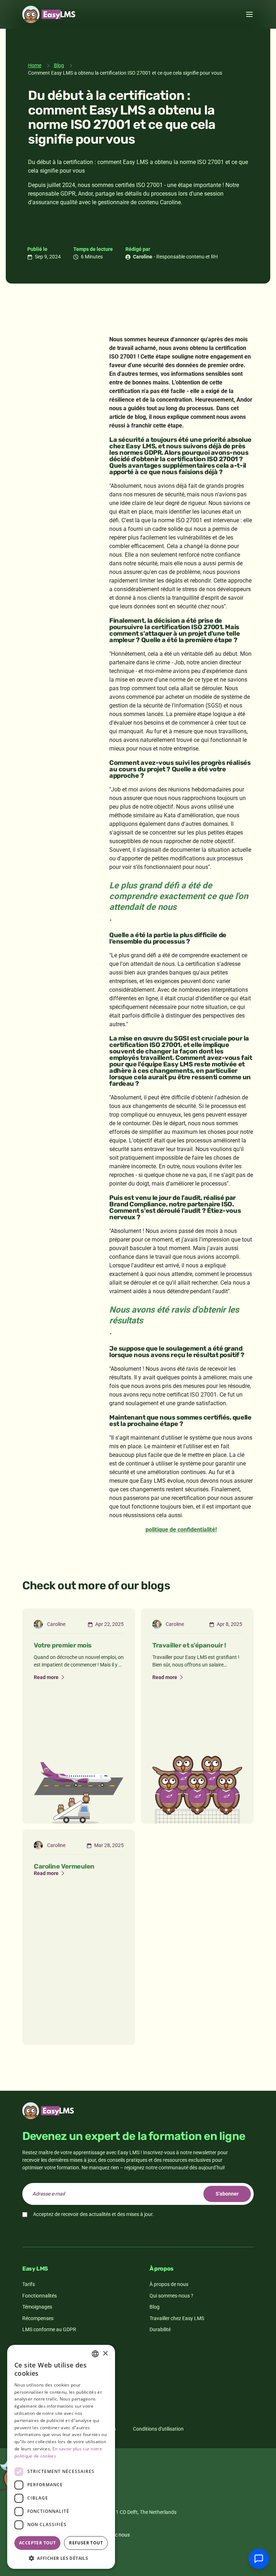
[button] (61, 2558)
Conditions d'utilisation (158, 2429)
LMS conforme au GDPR (49, 2329)
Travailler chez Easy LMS (177, 2318)
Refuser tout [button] (86, 2543)
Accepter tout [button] (37, 2543)
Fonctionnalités (40, 2296)
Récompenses (38, 2318)
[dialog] (61, 2457)
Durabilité (160, 2329)
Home (35, 65)
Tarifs (29, 2284)
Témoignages (37, 2307)
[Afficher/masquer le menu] (249, 14)
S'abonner (227, 2194)
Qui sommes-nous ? (171, 2296)
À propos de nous (169, 2284)
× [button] (105, 2354)
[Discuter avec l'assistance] (259, 2559)
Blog (59, 65)
